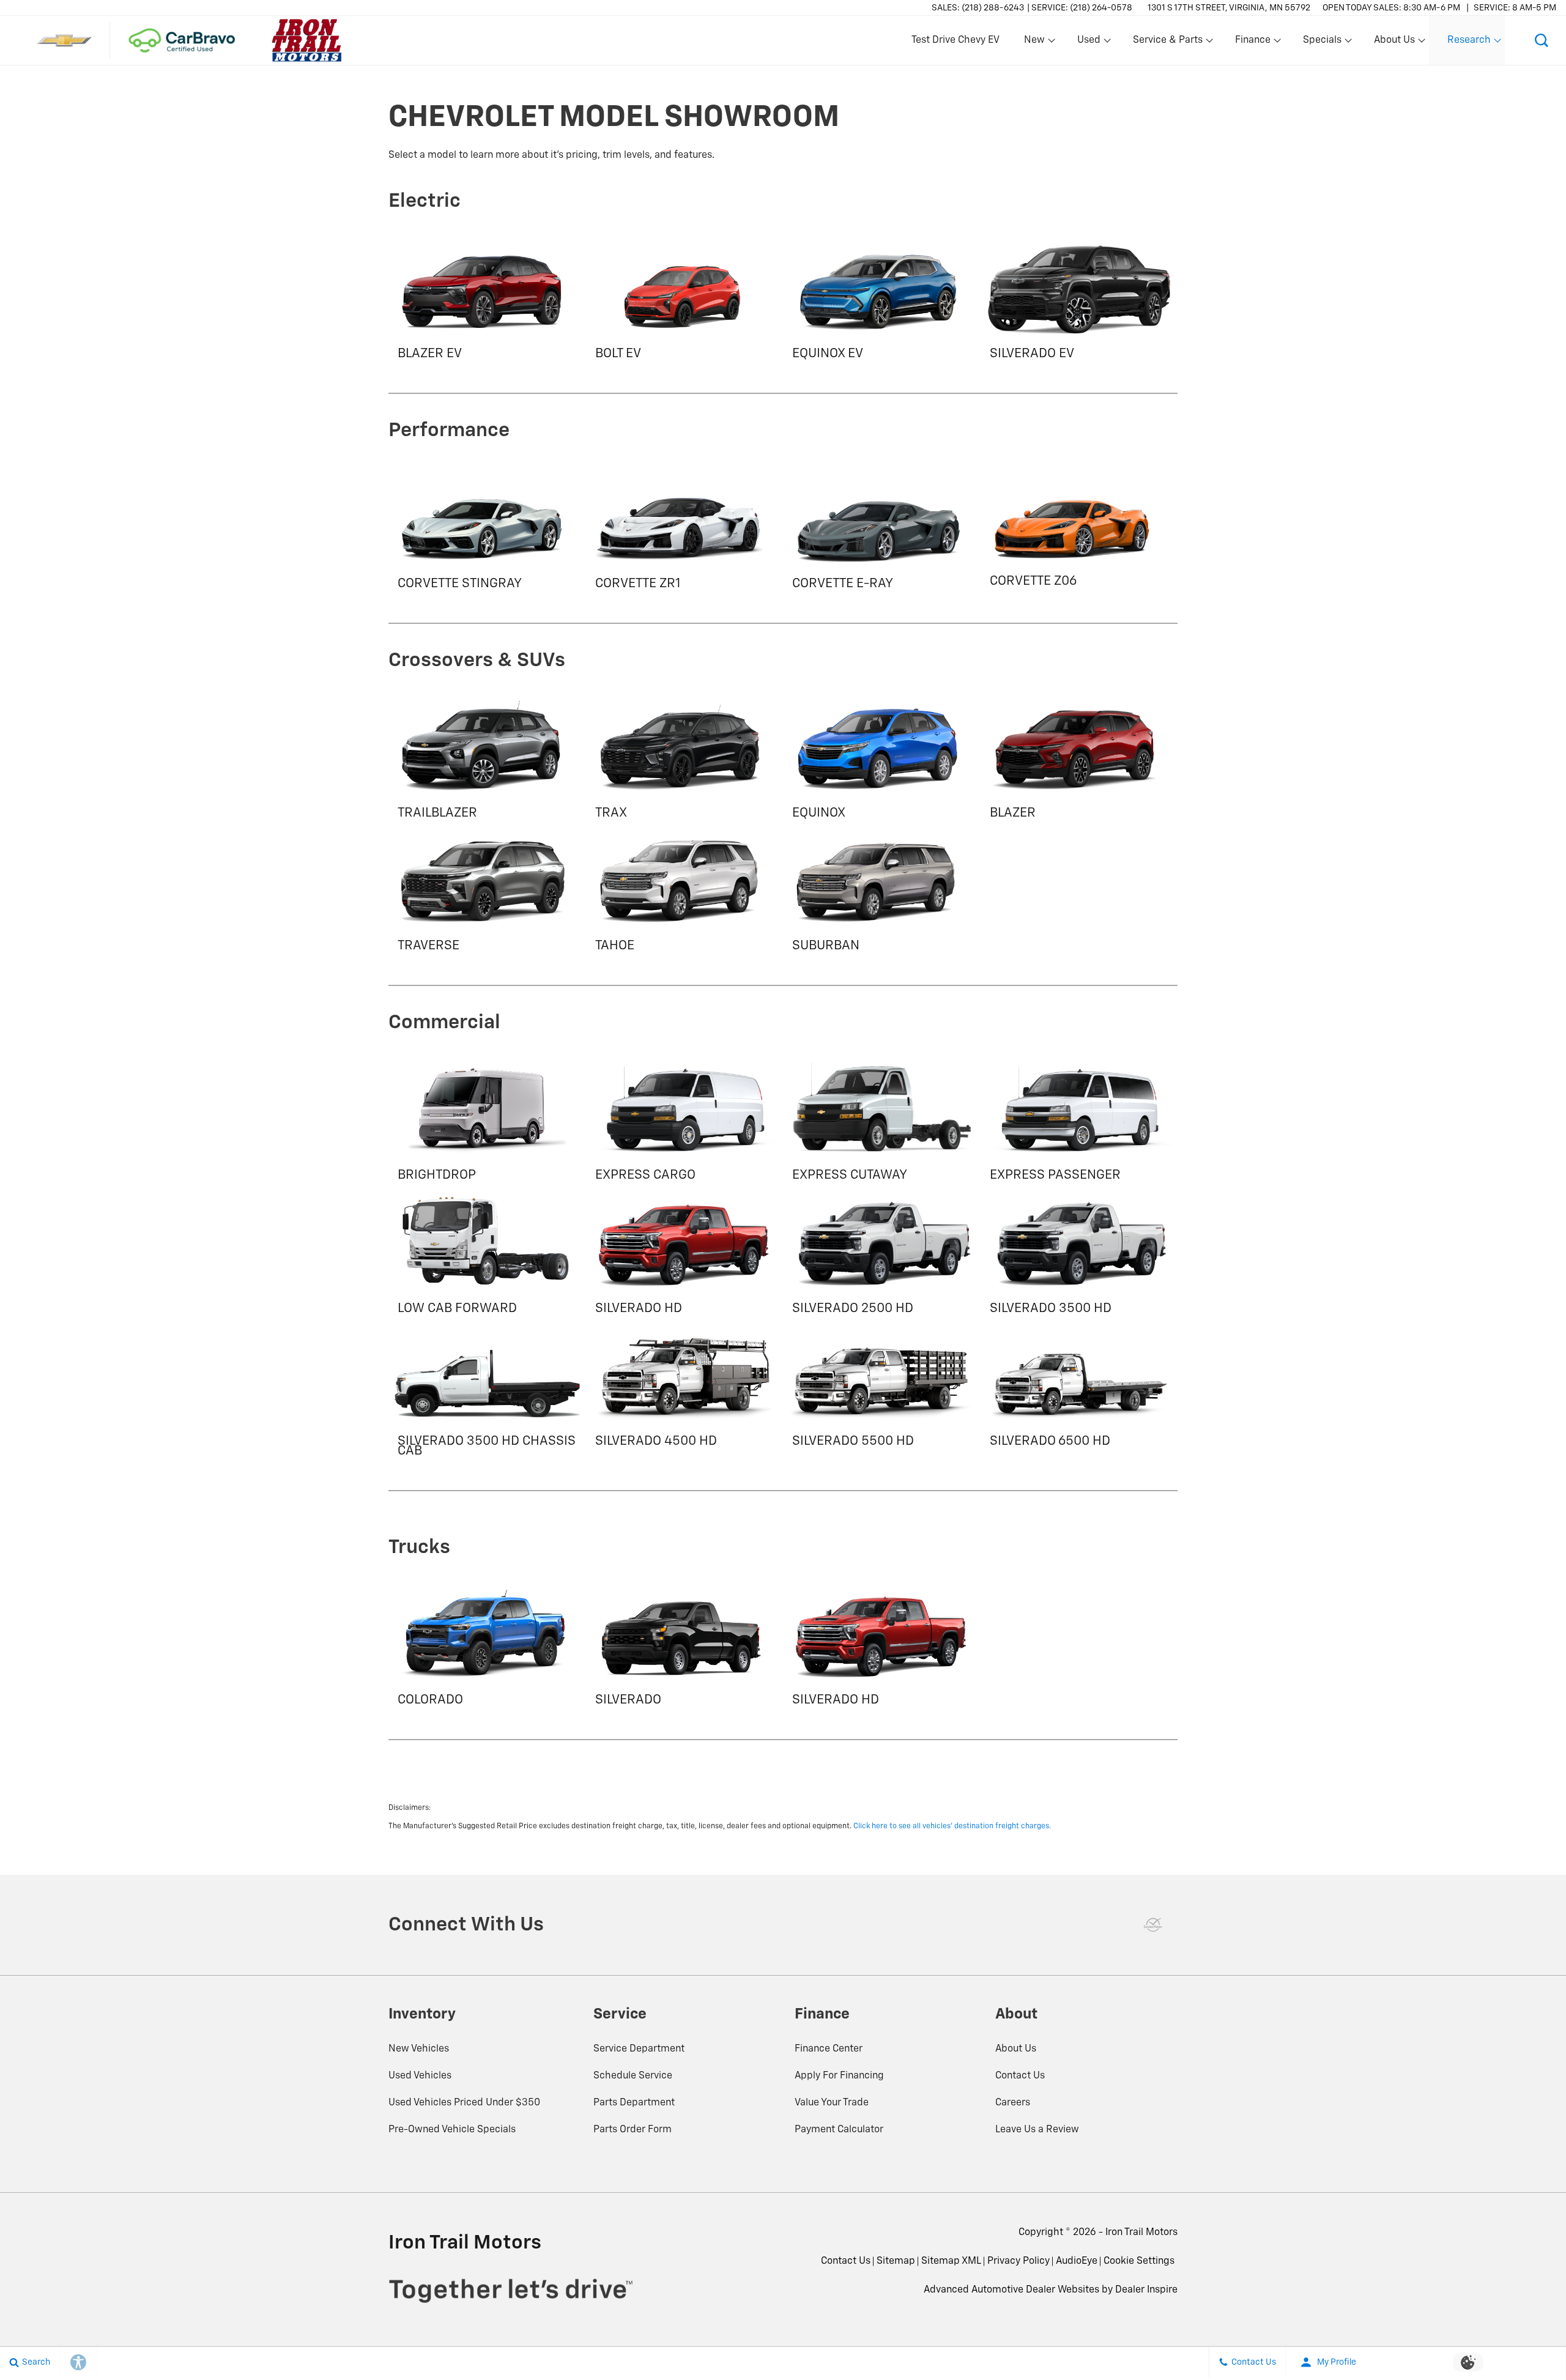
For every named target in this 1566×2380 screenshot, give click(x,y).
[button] (1542, 40)
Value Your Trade (832, 2103)
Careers (1013, 2103)
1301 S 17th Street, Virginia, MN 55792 (1229, 8)
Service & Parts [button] (1167, 43)
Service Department (639, 2049)
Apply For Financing (839, 2076)
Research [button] (1469, 43)
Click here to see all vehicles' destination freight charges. (952, 1826)
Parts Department (634, 2103)
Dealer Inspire (1146, 2290)
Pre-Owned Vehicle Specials (452, 2130)
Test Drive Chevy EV (956, 40)
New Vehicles (419, 2049)
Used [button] (1089, 43)
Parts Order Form (633, 2130)
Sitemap (896, 2261)
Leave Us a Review (1037, 2130)
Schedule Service (633, 2076)
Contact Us (1020, 2076)
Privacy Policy (1019, 2261)
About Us (1016, 2049)
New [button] (1036, 43)
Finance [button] (1252, 43)
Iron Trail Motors (1141, 2233)
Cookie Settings (1139, 2261)
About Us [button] (1394, 43)
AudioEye (1077, 2261)
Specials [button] (1322, 43)
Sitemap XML (951, 2261)
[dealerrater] (1153, 1925)
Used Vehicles (420, 2076)
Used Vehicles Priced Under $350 (464, 2103)
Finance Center (829, 2049)
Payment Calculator (839, 2130)
